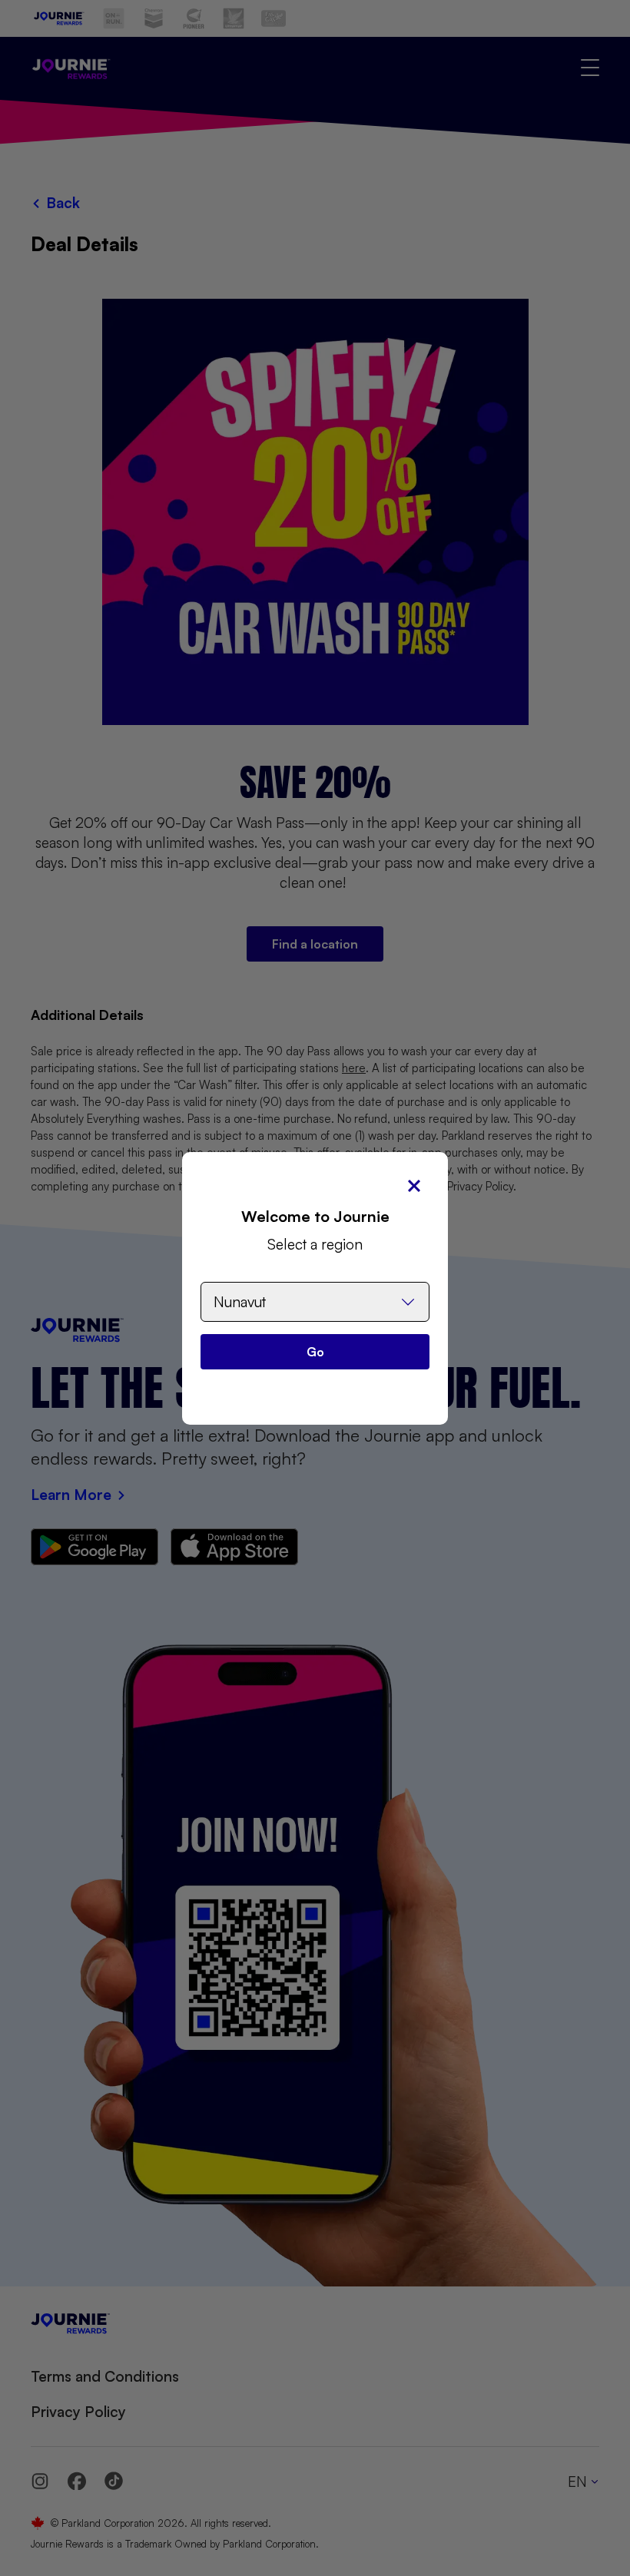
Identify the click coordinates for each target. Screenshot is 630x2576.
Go (315, 1352)
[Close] (414, 1186)
